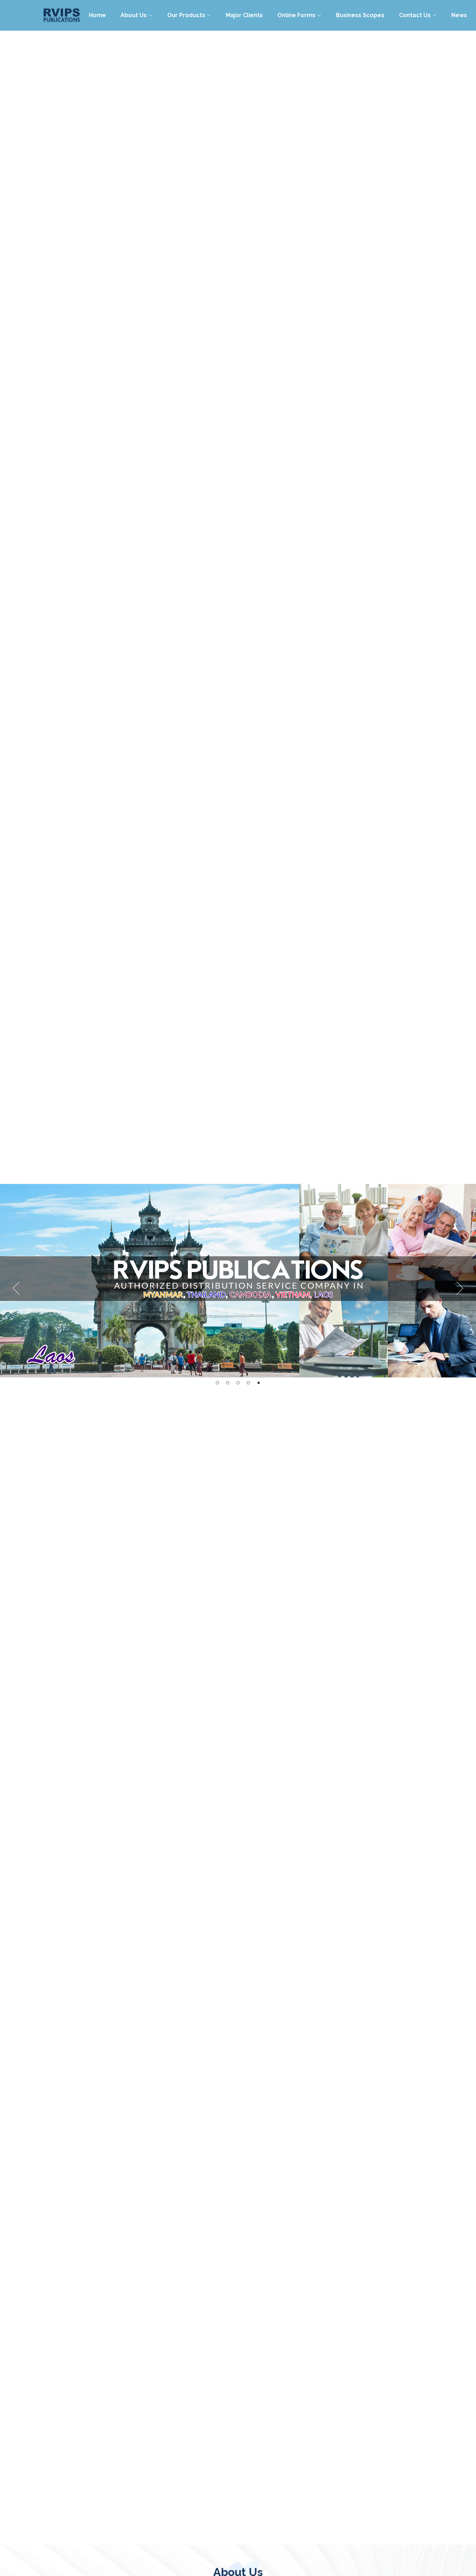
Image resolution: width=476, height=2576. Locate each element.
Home (97, 15)
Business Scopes (360, 15)
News (459, 15)
